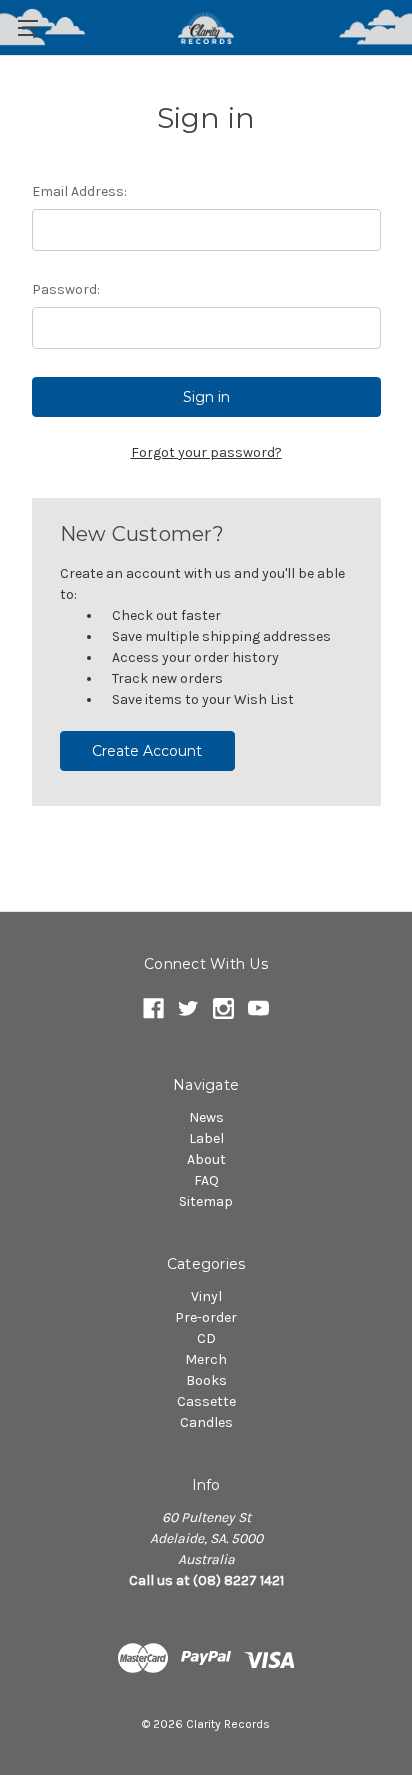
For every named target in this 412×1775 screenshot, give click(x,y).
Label (206, 1138)
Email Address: (79, 191)
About (206, 1159)
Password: (66, 289)
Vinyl (206, 1296)
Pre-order (206, 1317)
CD (206, 1338)
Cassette (206, 1401)
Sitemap (206, 1201)
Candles (206, 1422)
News (206, 1117)
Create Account (147, 751)
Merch (206, 1359)
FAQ (206, 1180)
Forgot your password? (206, 452)
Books (206, 1380)
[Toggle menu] (27, 27)
